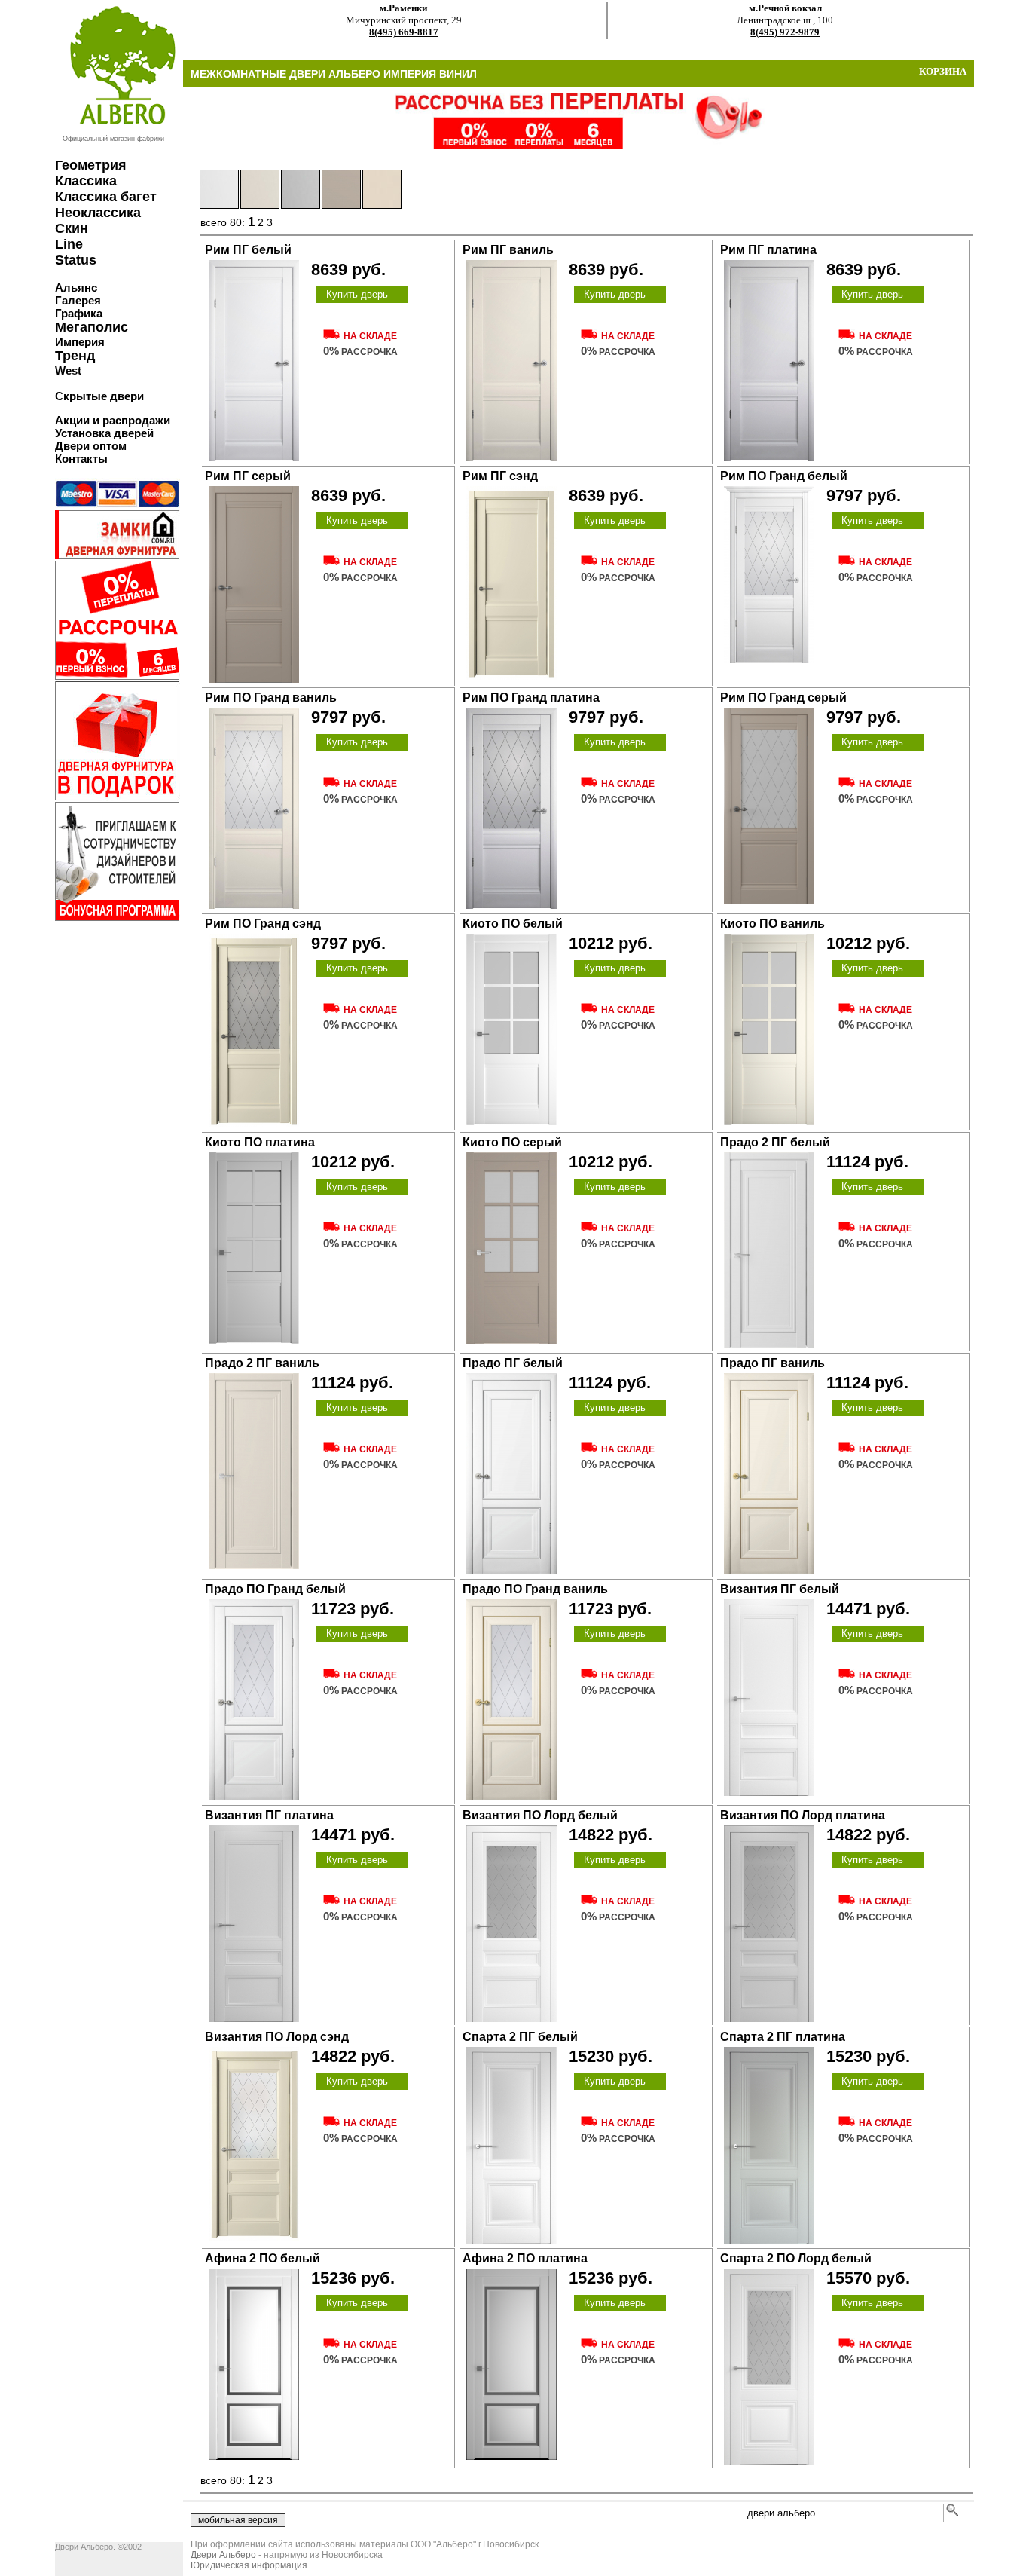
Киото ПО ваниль (773, 924)
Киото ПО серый (512, 1142)
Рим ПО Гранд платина (531, 698)
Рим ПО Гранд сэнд (263, 924)
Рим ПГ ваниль (508, 250)
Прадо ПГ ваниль (773, 1363)
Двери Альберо (223, 2555)
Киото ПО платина (260, 1142)
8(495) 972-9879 (785, 32)
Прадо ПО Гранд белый (275, 1589)
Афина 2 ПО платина (525, 2258)
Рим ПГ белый (248, 250)
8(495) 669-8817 (404, 32)
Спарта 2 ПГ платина (783, 2037)
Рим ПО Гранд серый (783, 698)
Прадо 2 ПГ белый (775, 1142)
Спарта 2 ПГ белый (520, 2037)
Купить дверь (357, 294)
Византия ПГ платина (269, 1815)
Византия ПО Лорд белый (540, 1815)
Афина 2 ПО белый (263, 2258)
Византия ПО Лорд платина (803, 1815)
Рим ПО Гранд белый (784, 476)
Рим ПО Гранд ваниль (271, 698)
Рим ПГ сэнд (500, 476)
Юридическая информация (249, 2565)
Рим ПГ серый (248, 476)
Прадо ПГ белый (513, 1363)
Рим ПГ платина (768, 250)
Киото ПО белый (513, 924)
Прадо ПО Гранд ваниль (535, 1589)
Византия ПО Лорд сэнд (277, 2037)
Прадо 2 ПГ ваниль (262, 1363)
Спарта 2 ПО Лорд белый (796, 2258)
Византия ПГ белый (780, 1589)
